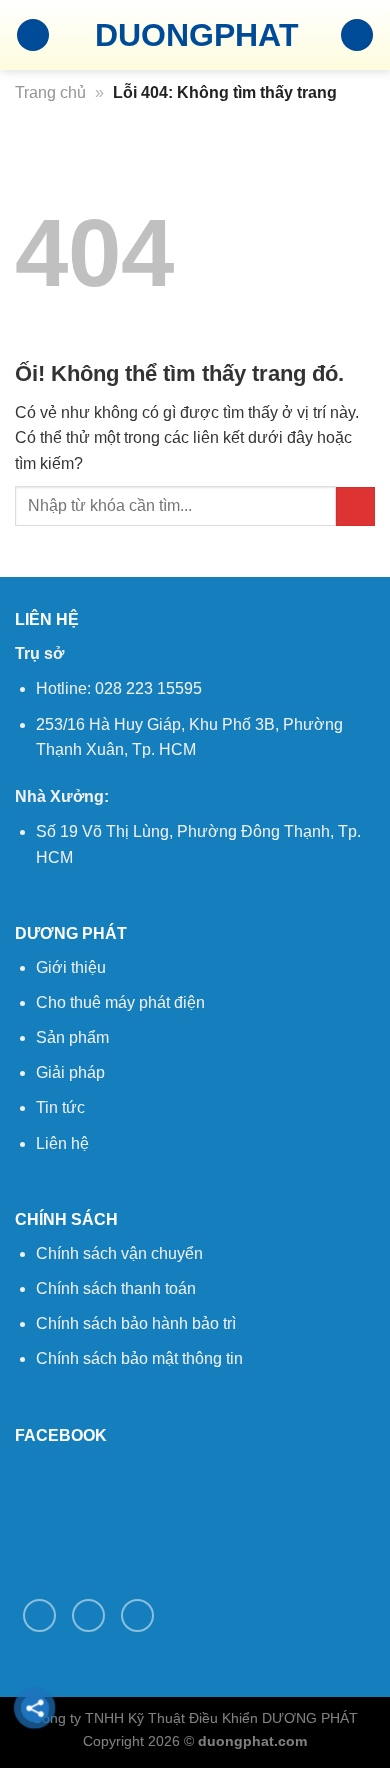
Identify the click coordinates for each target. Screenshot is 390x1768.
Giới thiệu (71, 967)
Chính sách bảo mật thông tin (139, 1358)
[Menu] (33, 35)
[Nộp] (355, 506)
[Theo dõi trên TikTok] (88, 1615)
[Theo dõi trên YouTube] (137, 1615)
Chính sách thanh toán (116, 1288)
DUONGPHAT (195, 35)
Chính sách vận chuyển (119, 1253)
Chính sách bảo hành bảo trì (136, 1323)
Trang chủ (50, 92)
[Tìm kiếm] (357, 35)
